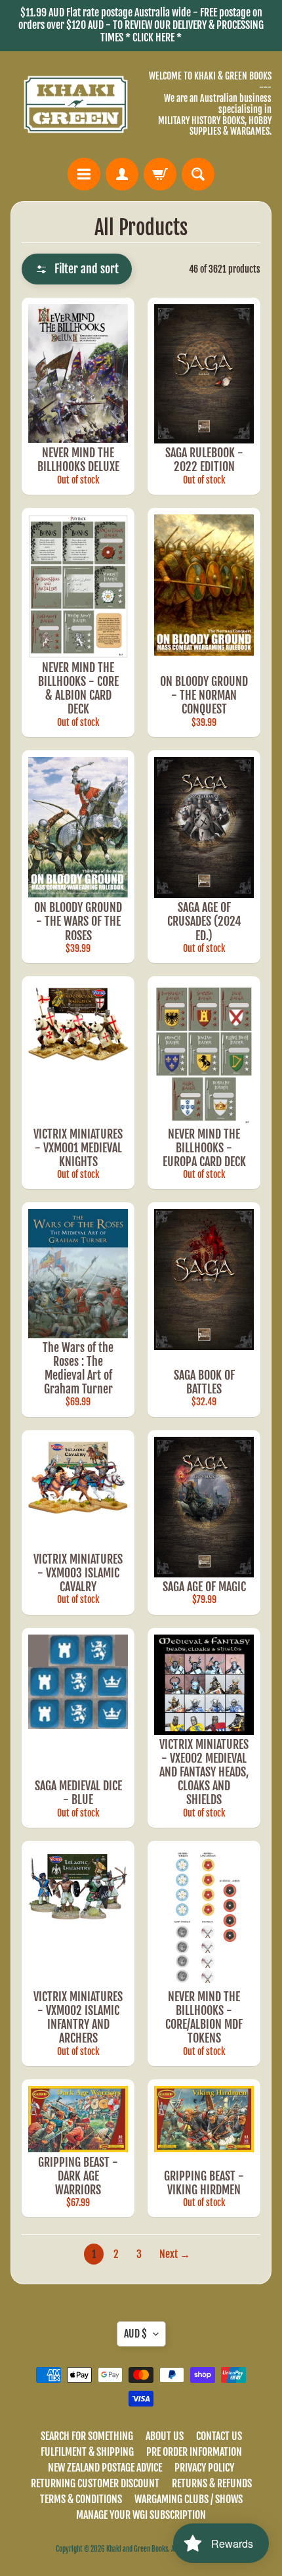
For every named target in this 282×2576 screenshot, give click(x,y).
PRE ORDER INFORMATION (194, 2452)
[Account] (122, 174)
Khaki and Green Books (137, 2549)
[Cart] (160, 174)
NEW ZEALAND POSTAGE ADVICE (105, 2468)
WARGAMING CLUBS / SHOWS (189, 2499)
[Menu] (84, 174)
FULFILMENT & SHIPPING (87, 2452)
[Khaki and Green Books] (76, 105)
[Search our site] (198, 174)
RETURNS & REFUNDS (212, 2483)
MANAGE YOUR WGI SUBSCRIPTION (141, 2515)
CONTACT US (219, 2436)
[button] (77, 269)
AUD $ (135, 2334)
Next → (175, 2254)
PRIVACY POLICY (204, 2468)
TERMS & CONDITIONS (81, 2499)
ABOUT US (165, 2436)
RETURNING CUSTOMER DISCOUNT (95, 2483)
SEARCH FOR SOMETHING (87, 2436)
